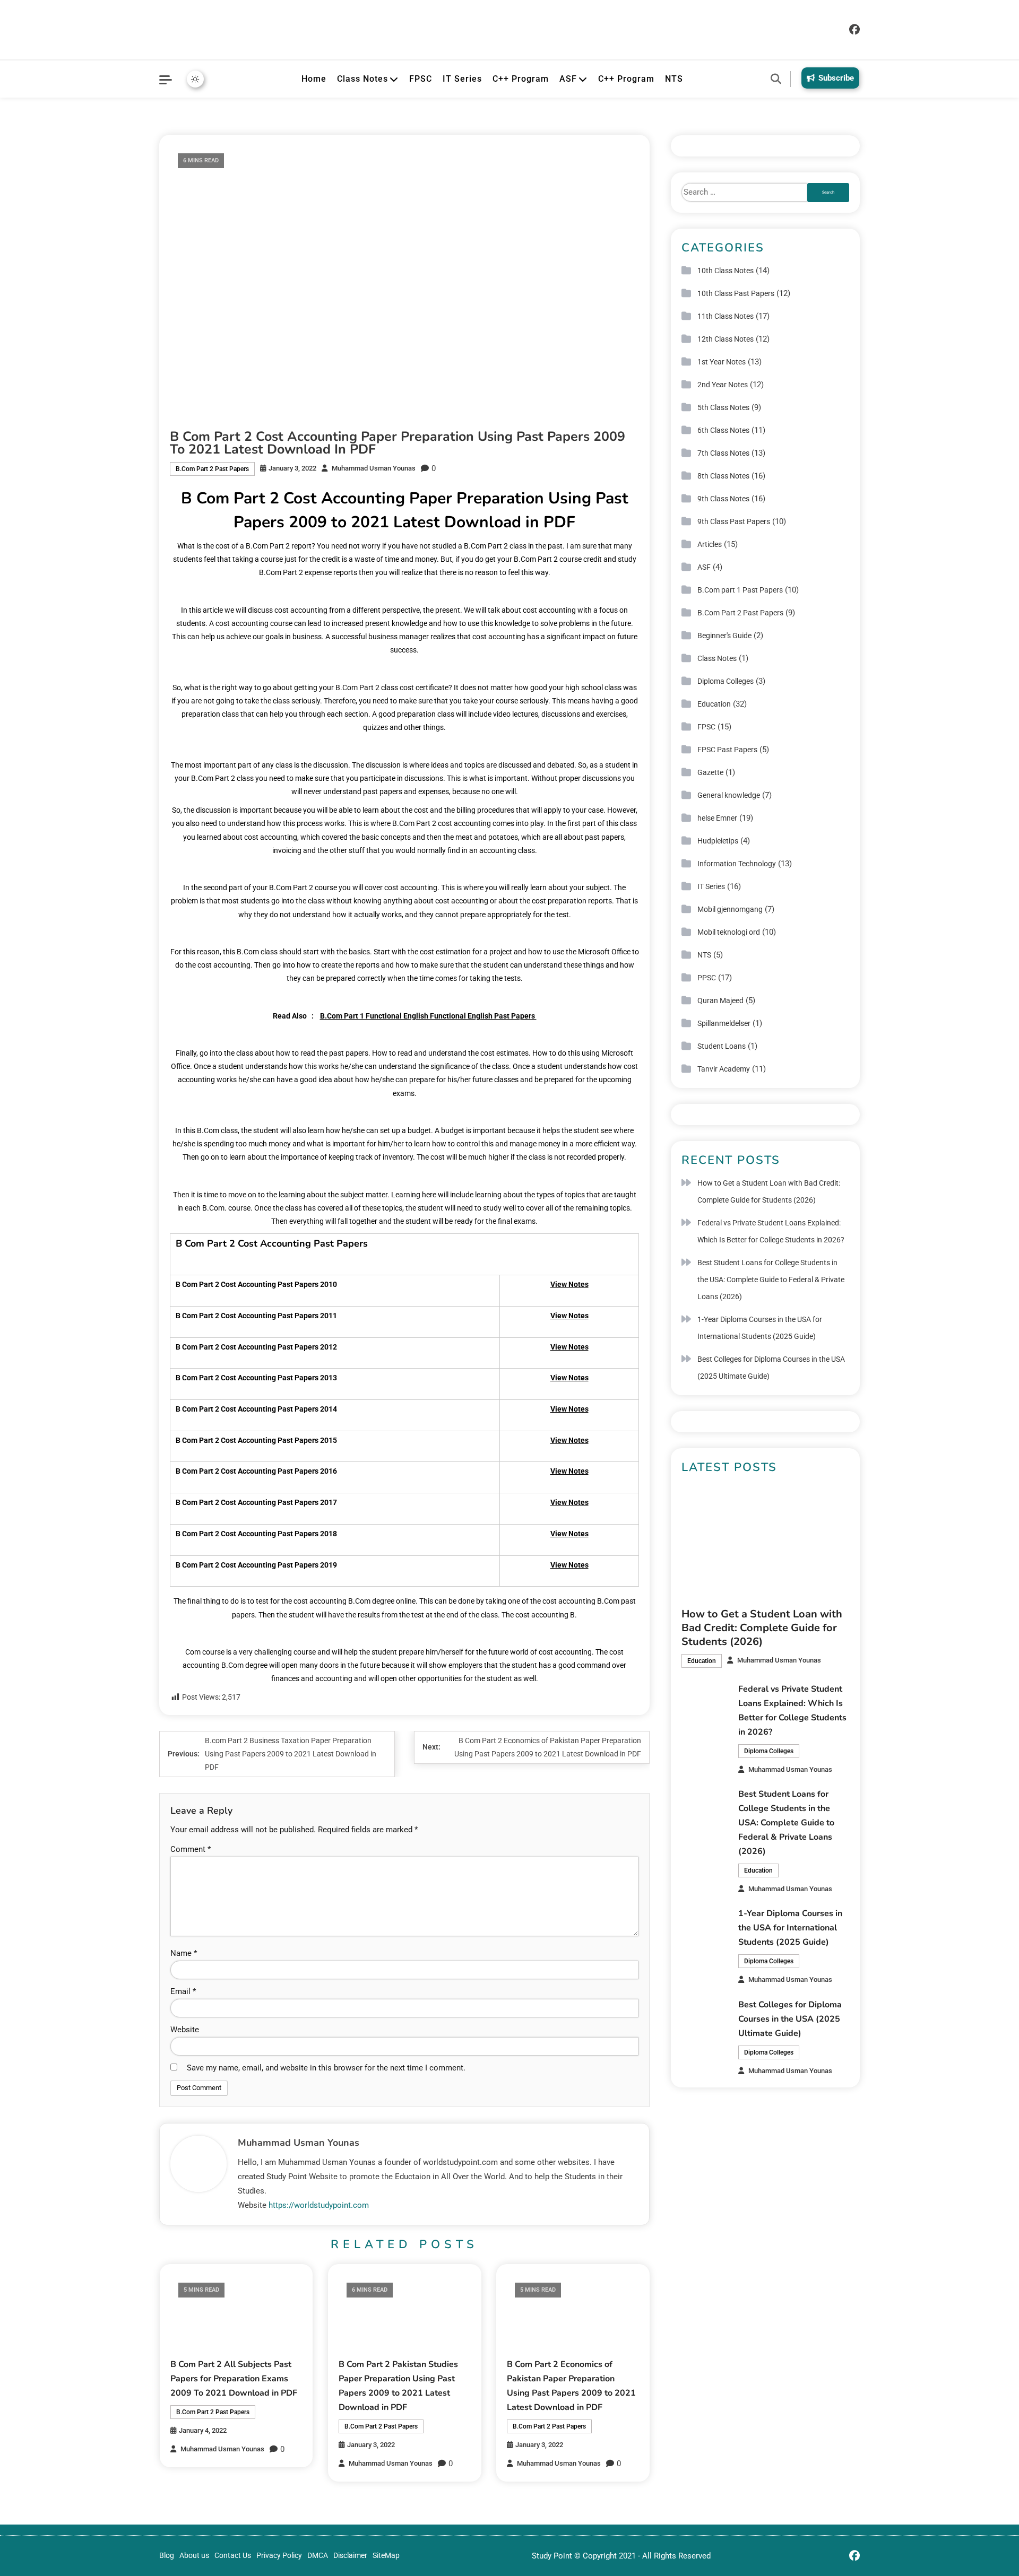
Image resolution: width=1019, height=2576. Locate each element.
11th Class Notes (726, 316)
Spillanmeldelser (724, 1023)
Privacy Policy (279, 2555)
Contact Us (233, 2555)
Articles (710, 544)
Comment (191, 1849)
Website (185, 2030)
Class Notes (362, 79)
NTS (674, 79)
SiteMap (386, 2555)
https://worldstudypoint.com (319, 2205)
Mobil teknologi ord (729, 932)
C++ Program (521, 79)
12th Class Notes (726, 339)
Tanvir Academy (724, 1069)
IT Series (462, 79)
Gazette (710, 772)
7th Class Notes (723, 453)
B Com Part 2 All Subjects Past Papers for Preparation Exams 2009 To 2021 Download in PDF (234, 2379)
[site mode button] (195, 79)
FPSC (421, 79)
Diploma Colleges (726, 681)
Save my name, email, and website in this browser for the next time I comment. (326, 2068)
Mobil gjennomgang (730, 909)
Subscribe (836, 78)
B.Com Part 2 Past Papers (212, 469)
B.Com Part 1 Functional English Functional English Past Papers (428, 1016)
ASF (568, 79)
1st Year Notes (722, 362)
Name (184, 1953)
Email (183, 1991)
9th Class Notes (723, 499)
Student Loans (722, 1046)
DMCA (318, 2555)
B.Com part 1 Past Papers (740, 590)
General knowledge (729, 795)
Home (314, 79)
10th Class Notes (726, 271)
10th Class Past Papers (736, 293)
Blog (167, 2555)
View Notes (569, 1284)
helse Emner (717, 818)
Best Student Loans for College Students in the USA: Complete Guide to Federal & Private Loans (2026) (771, 1280)
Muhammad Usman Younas (374, 468)
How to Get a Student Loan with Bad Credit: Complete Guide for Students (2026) (769, 1191)
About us (194, 2555)
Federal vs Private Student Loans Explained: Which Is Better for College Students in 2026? (771, 1231)
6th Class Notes (723, 430)
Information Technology (737, 864)
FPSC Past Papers (727, 750)
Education (714, 704)
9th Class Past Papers (734, 521)
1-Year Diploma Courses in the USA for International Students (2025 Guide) (760, 1328)
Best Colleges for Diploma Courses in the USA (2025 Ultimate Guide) (771, 1368)
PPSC (707, 978)
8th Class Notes (723, 476)
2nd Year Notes (723, 385)
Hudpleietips (718, 841)
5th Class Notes (723, 407)
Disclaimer (350, 2555)
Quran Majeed (720, 1000)
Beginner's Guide (724, 636)
